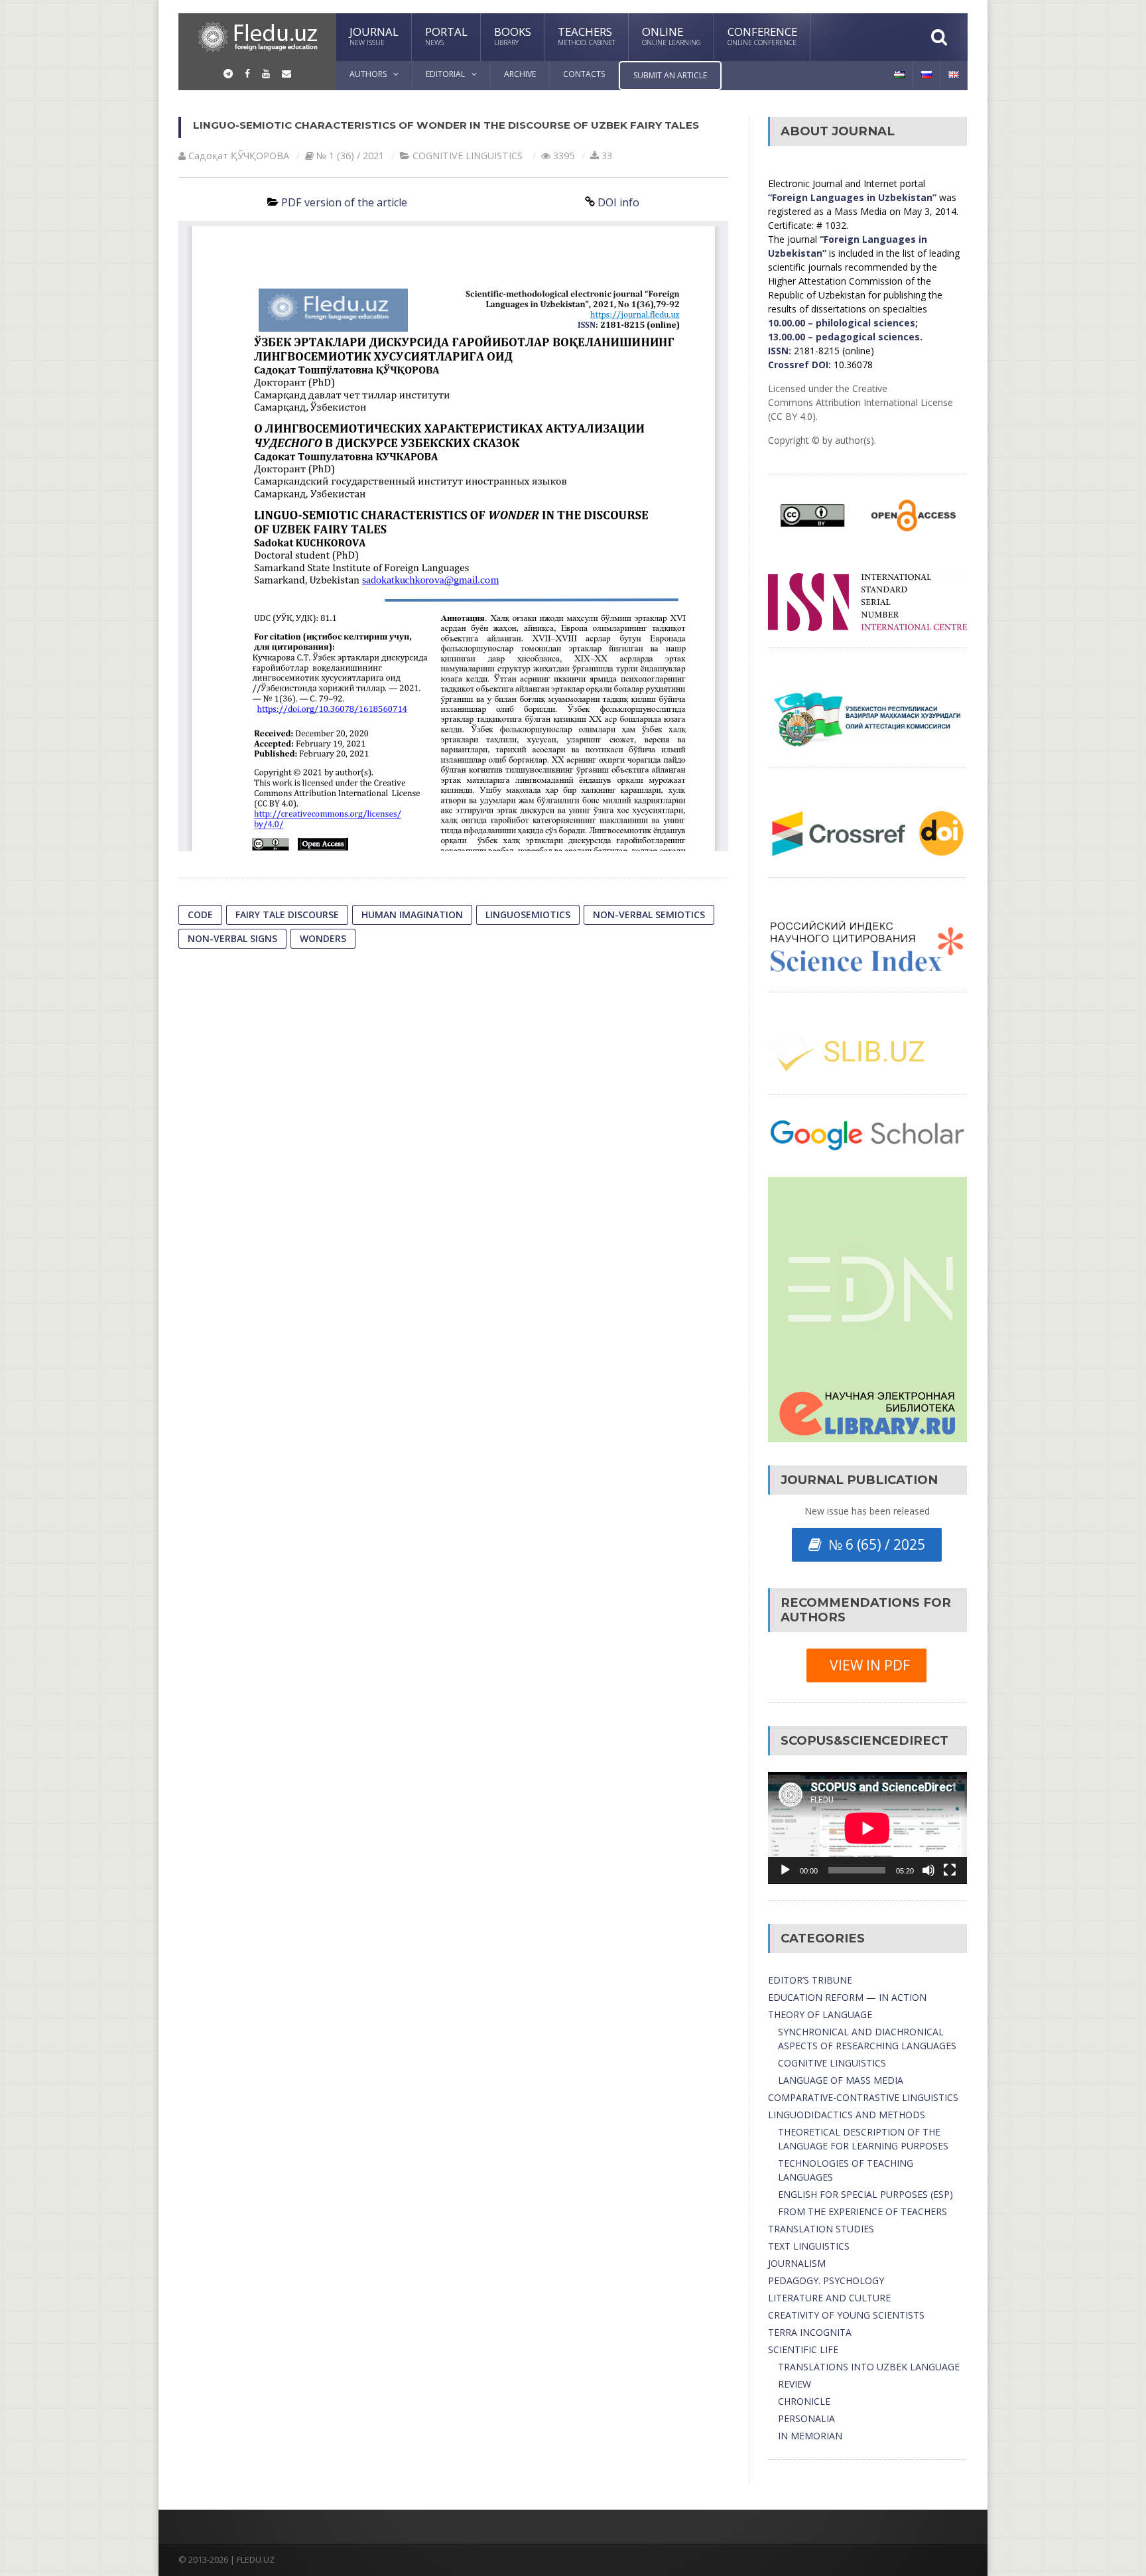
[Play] (785, 1870)
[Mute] (928, 1870)
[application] (867, 1828)
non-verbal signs (232, 938)
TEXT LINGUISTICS (809, 2246)
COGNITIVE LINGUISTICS (468, 156)
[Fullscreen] (950, 1870)
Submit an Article (670, 75)
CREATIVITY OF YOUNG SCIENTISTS (846, 2315)
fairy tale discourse (287, 915)
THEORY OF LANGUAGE (820, 2014)
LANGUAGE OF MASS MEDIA (841, 2080)
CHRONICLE (804, 2401)
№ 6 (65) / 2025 (873, 1544)
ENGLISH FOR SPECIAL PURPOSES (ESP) (865, 2194)
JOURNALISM (797, 2263)
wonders (323, 938)
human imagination (412, 915)
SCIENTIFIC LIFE (803, 2349)
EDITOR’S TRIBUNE (810, 1980)
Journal (374, 35)
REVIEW (795, 2384)
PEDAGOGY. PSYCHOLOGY (826, 2280)
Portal (446, 35)
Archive (520, 74)
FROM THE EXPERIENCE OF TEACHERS (862, 2211)
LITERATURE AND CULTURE (829, 2298)
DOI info (618, 202)
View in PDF (866, 1665)
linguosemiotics (528, 915)
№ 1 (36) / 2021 (350, 156)
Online (671, 35)
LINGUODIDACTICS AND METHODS (847, 2115)
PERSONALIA (806, 2418)
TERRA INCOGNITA (810, 2332)
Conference (762, 35)
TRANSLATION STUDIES (821, 2229)
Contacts (584, 74)
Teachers (587, 35)
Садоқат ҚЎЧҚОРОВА (239, 156)
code (200, 915)
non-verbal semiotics (649, 915)
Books (513, 35)
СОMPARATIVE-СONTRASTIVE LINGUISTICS (863, 2097)
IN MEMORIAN (810, 2436)
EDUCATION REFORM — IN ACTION (847, 1997)
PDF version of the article (344, 202)
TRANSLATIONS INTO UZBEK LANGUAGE (869, 2367)
